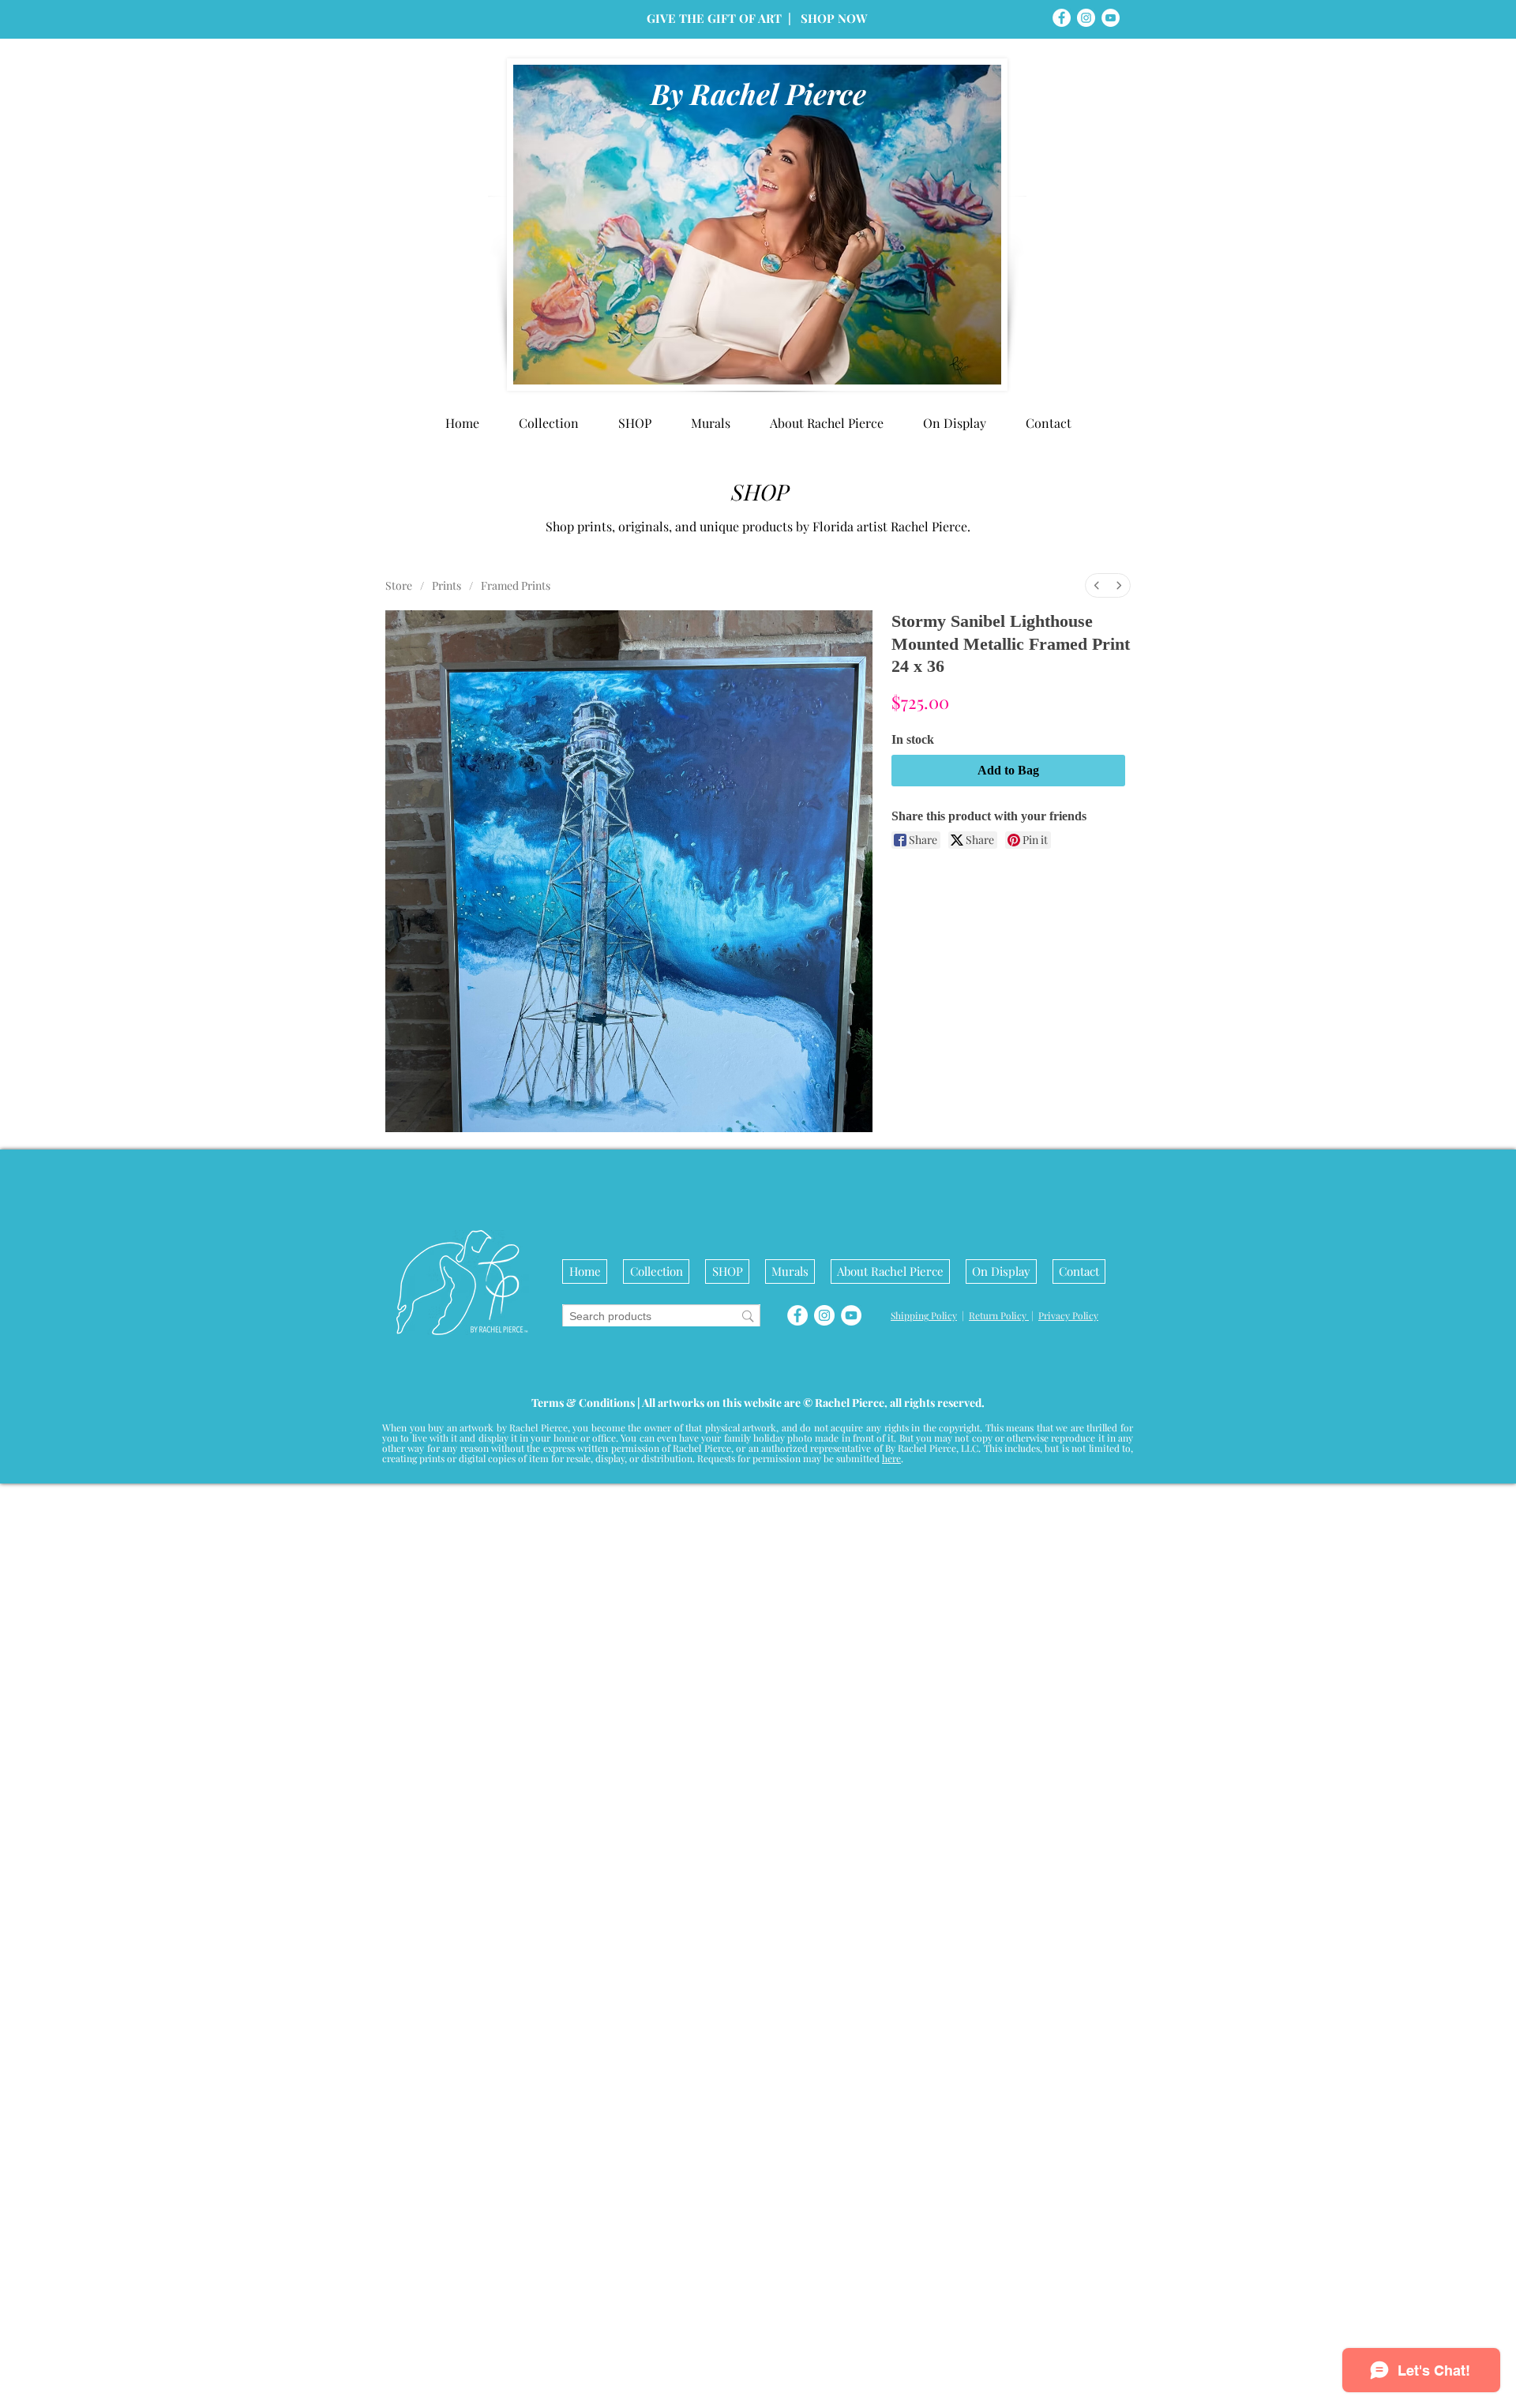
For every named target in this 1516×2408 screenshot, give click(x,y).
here (891, 2326)
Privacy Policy (1068, 2183)
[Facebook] (1062, 18)
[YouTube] (1111, 18)
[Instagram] (1086, 18)
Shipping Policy (924, 2183)
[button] (955, 423)
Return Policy (999, 2183)
